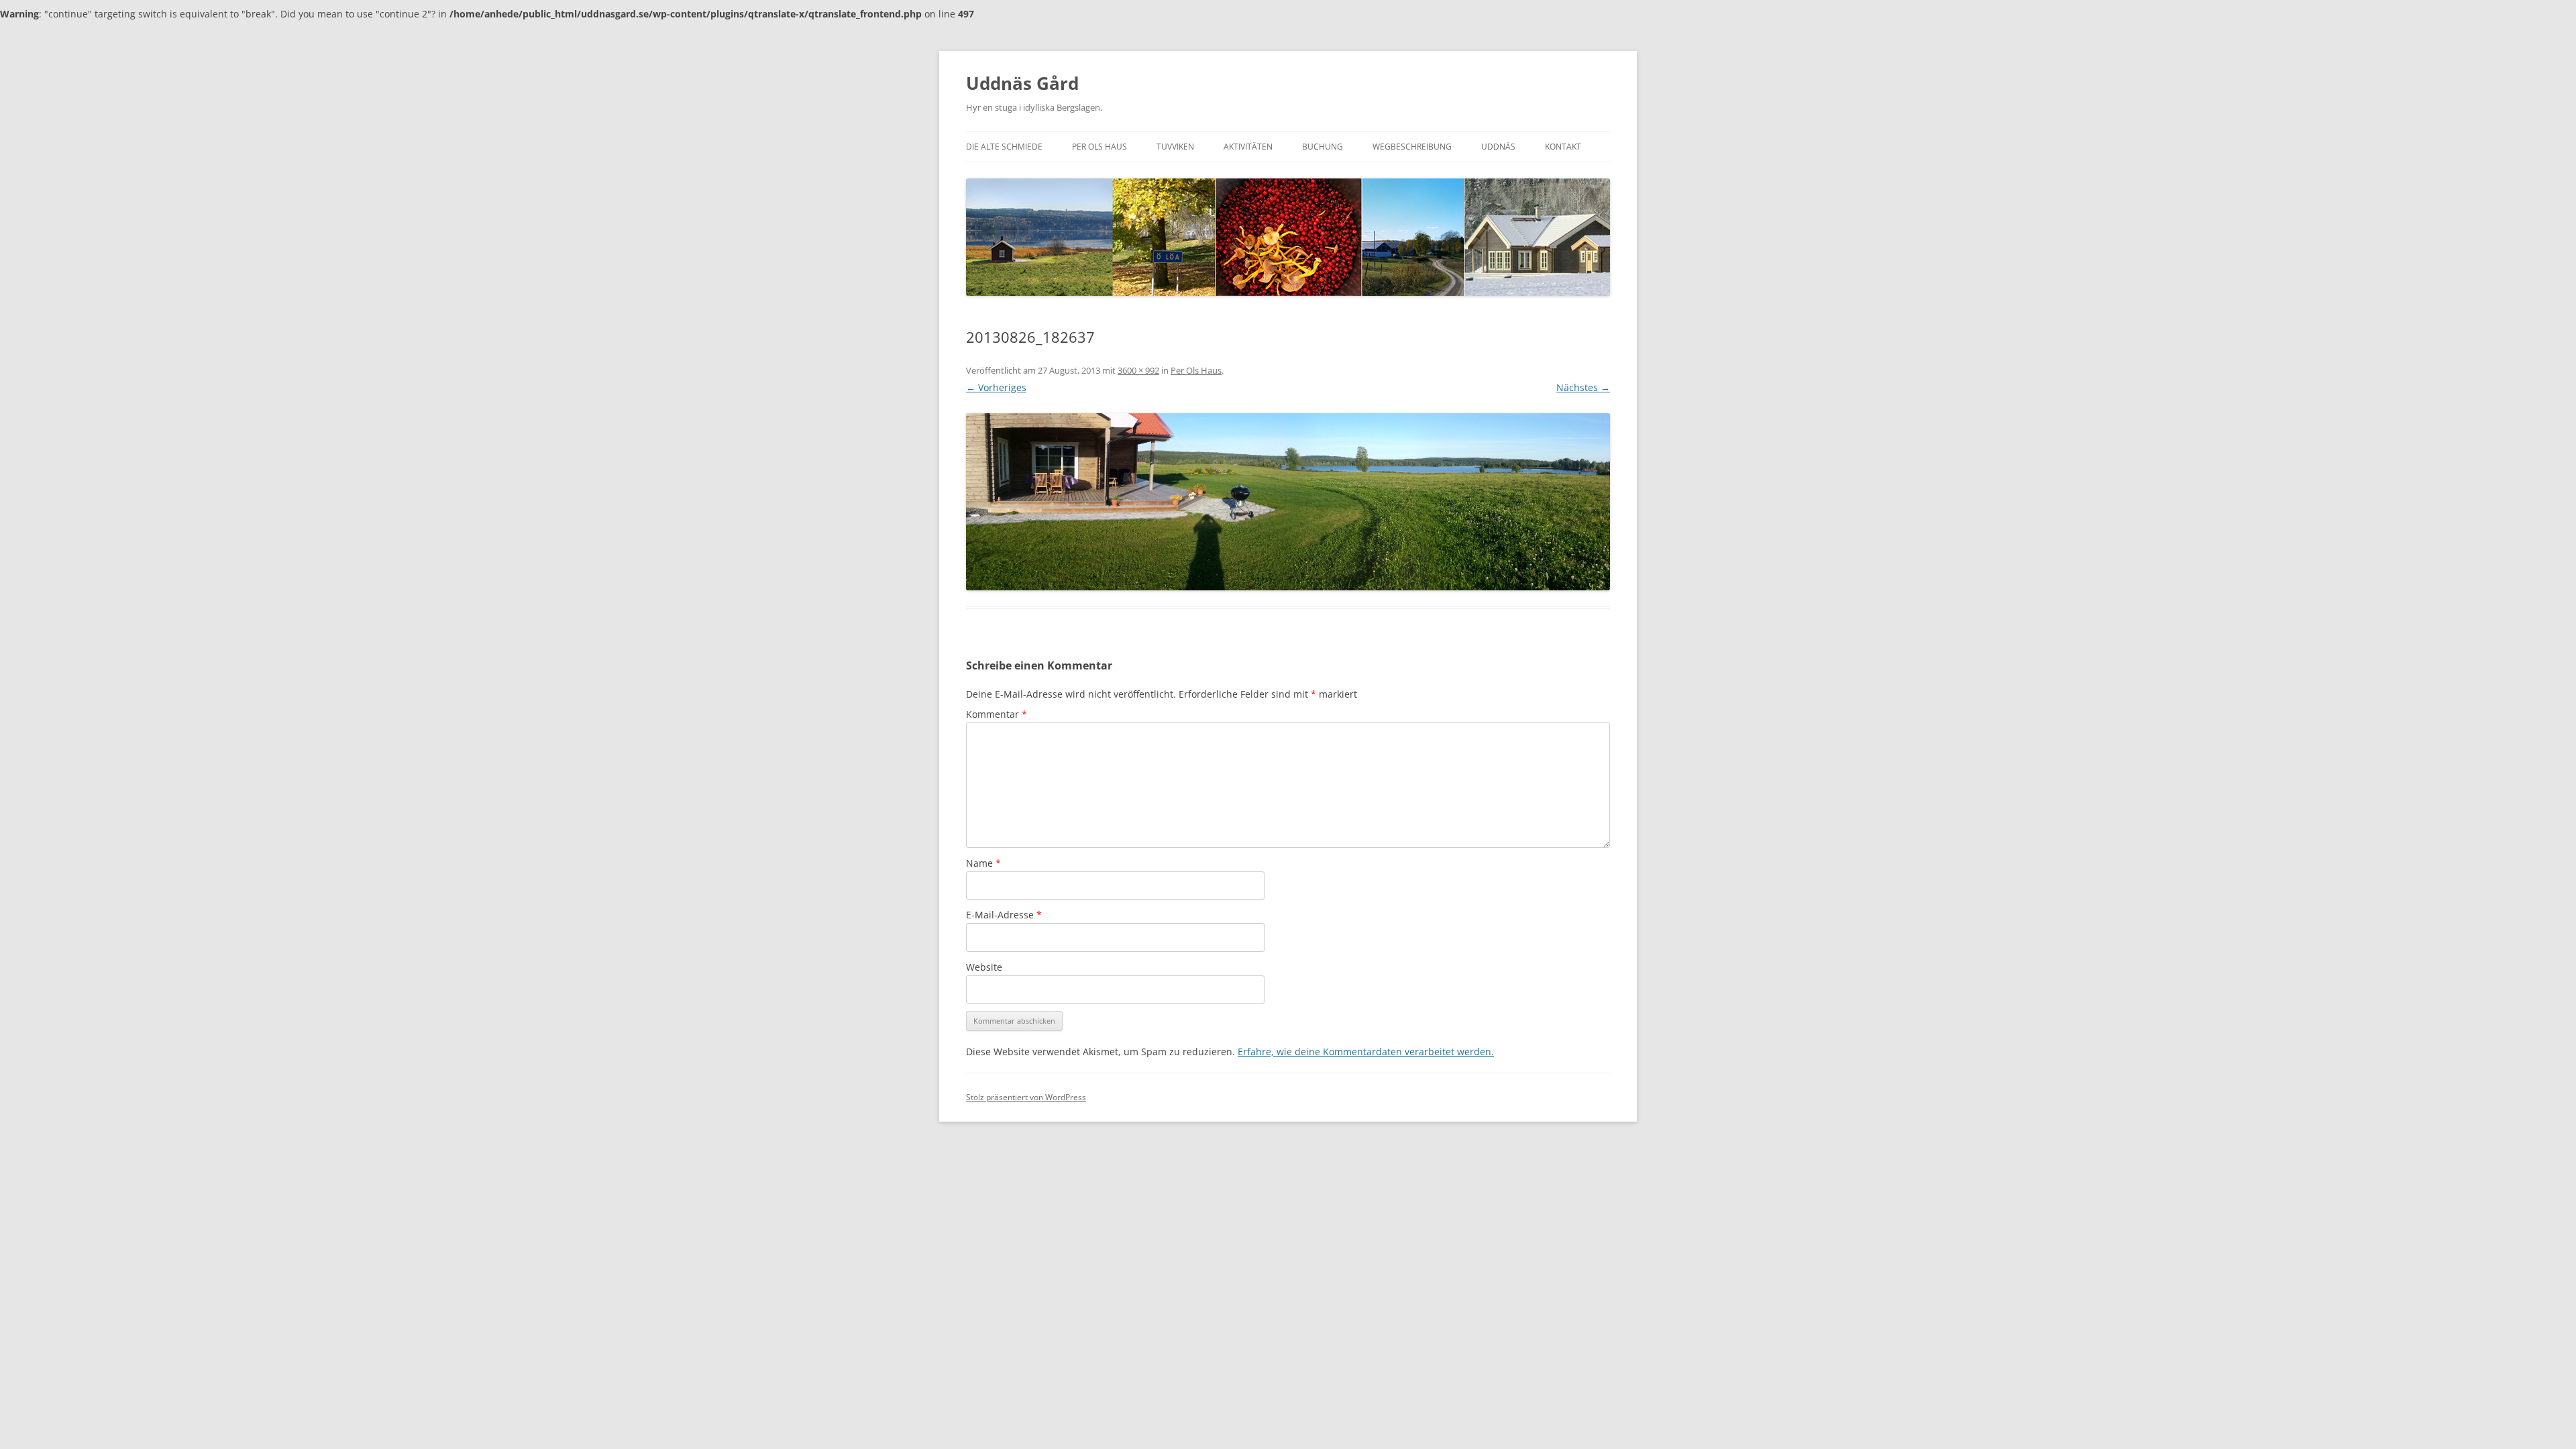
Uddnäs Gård (1022, 83)
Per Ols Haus (1099, 147)
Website (984, 967)
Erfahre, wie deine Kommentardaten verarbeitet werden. (1366, 1052)
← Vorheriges (996, 387)
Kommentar (997, 714)
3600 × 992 (1138, 370)
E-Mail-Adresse (1004, 915)
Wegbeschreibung (1412, 147)
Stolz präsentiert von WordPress (1026, 1097)
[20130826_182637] (1288, 502)
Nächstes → (1583, 387)
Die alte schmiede (1004, 147)
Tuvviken (1175, 147)
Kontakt (1563, 147)
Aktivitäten (1248, 147)
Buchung (1323, 147)
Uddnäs (1498, 147)
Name (983, 863)
